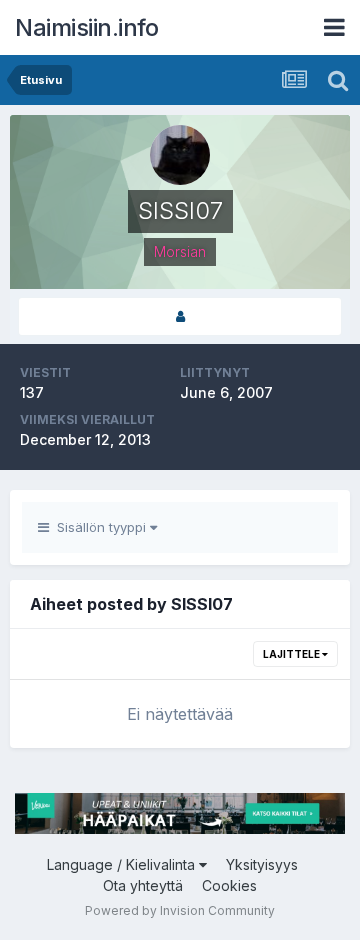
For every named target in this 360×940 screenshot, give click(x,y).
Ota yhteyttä (143, 885)
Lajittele (292, 654)
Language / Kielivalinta (123, 864)
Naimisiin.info (86, 27)
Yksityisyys (262, 864)
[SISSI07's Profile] (180, 316)
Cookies (229, 885)
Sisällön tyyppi (99, 527)
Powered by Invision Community (180, 910)
